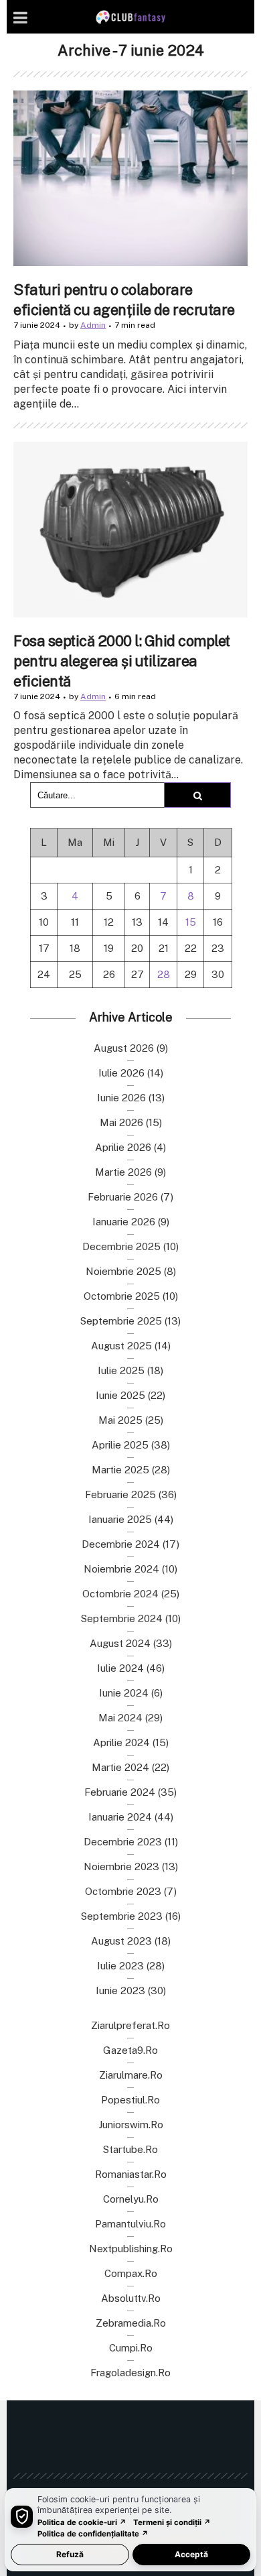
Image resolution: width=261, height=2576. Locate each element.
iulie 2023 (120, 1966)
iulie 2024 (120, 1668)
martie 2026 (123, 1172)
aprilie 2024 (121, 1742)
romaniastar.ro (131, 2174)
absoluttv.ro (131, 2298)
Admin (93, 325)
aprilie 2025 (120, 1445)
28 (164, 974)
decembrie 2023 (123, 1842)
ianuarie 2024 (120, 1817)
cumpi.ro (131, 2348)
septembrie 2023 (122, 1916)
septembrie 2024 (122, 1618)
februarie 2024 (120, 1792)
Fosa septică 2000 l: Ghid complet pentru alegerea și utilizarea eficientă (122, 661)
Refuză (70, 2554)
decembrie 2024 (121, 1544)
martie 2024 (120, 1767)
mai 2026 (121, 1122)
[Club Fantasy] (130, 17)
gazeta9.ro (130, 2050)
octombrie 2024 (120, 1594)
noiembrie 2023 (121, 1866)
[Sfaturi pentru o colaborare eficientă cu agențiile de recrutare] (130, 178)
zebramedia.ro (131, 2323)
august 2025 (121, 1346)
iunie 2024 (124, 1693)
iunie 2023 (120, 1990)
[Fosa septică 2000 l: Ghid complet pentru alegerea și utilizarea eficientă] (130, 530)
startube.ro (130, 2149)
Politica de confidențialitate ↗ (93, 2534)
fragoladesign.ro (130, 2373)
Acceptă (191, 2554)
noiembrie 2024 (121, 1569)
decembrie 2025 (121, 1246)
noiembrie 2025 (123, 1271)
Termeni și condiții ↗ (172, 2522)
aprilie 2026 (123, 1147)
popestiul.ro (130, 2100)
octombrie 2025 (122, 1296)
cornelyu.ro (131, 2199)
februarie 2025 (120, 1494)
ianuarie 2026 (124, 1222)
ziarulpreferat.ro (130, 2025)
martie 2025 (120, 1470)
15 (191, 922)
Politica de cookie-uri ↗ (82, 2522)
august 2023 (121, 1941)
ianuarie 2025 (120, 1519)
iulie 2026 (121, 1073)
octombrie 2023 (123, 1891)
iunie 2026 (121, 1098)
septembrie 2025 (121, 1321)
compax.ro (131, 2273)
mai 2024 (120, 1718)
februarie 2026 (123, 1197)
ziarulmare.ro (131, 2075)
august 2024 (120, 1643)
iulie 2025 (121, 1370)
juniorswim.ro (131, 2125)
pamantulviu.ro (130, 2224)
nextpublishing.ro (131, 2249)
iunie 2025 (120, 1395)
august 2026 (124, 1048)
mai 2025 (120, 1420)
